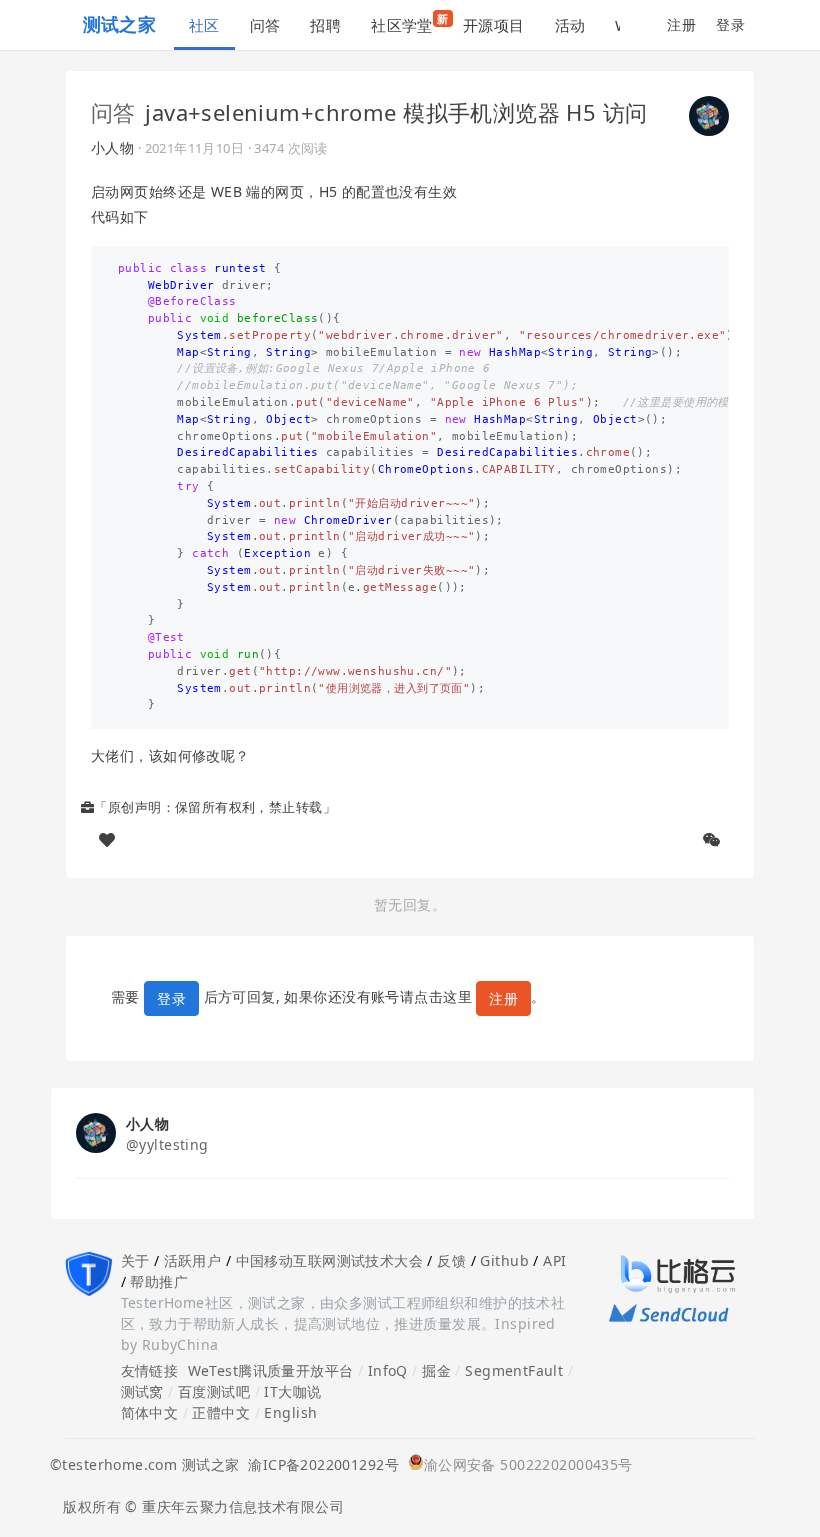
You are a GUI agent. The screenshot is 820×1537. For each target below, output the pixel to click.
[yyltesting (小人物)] (709, 114)
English (290, 1412)
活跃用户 (193, 1260)
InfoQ (388, 1370)
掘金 (436, 1370)
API (554, 1260)
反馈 (451, 1260)
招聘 (325, 25)
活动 (570, 25)
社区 (204, 25)
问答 (265, 25)
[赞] (107, 840)
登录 (730, 24)
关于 (135, 1260)
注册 (681, 24)
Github (504, 1260)
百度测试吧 (214, 1391)
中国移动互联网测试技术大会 (329, 1260)
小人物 (112, 147)
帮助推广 (159, 1281)
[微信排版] (712, 840)
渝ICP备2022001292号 (319, 1464)
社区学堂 (409, 23)
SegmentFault (514, 1370)
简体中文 (150, 1412)
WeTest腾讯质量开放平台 (271, 1370)
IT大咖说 (292, 1391)
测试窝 (142, 1391)
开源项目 (494, 25)
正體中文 (221, 1412)
